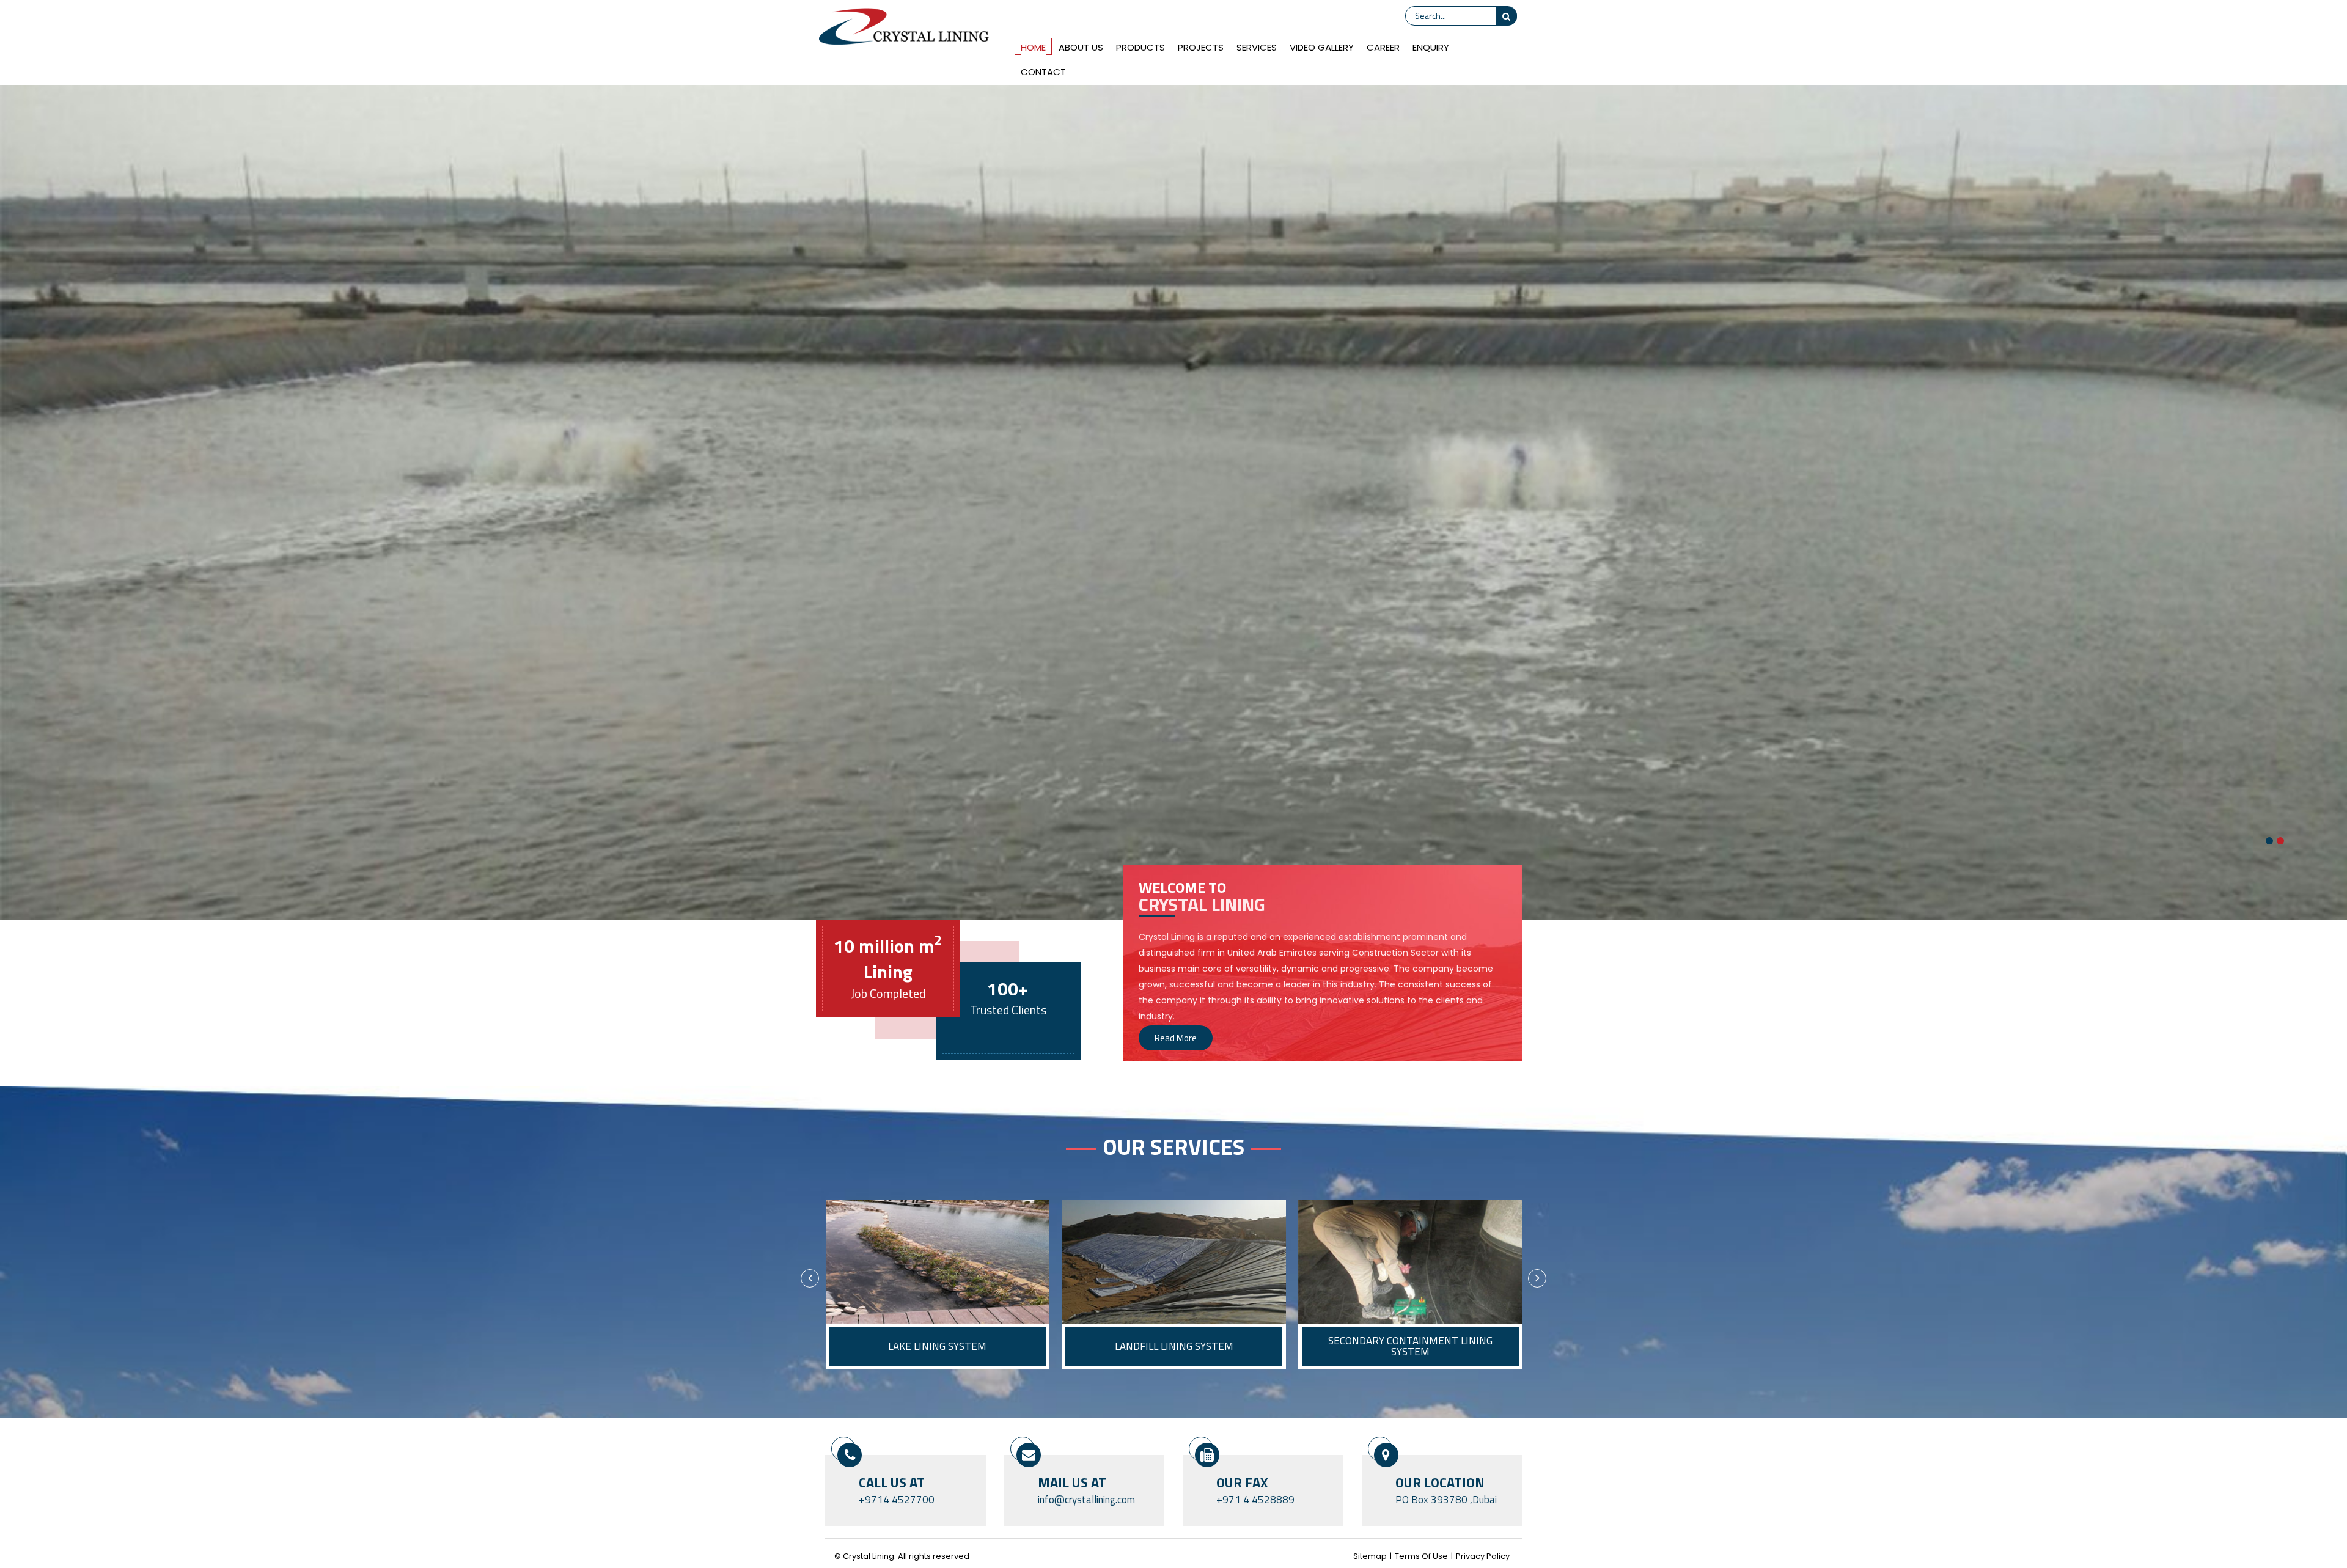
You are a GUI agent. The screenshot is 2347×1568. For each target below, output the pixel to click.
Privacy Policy (1483, 1556)
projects (1201, 47)
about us (1081, 47)
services (1257, 47)
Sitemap (1370, 1556)
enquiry (1431, 47)
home (1033, 47)
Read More (1176, 1038)
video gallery (1322, 47)
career (1383, 47)
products (1140, 47)
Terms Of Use (1421, 1556)
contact (1043, 72)
